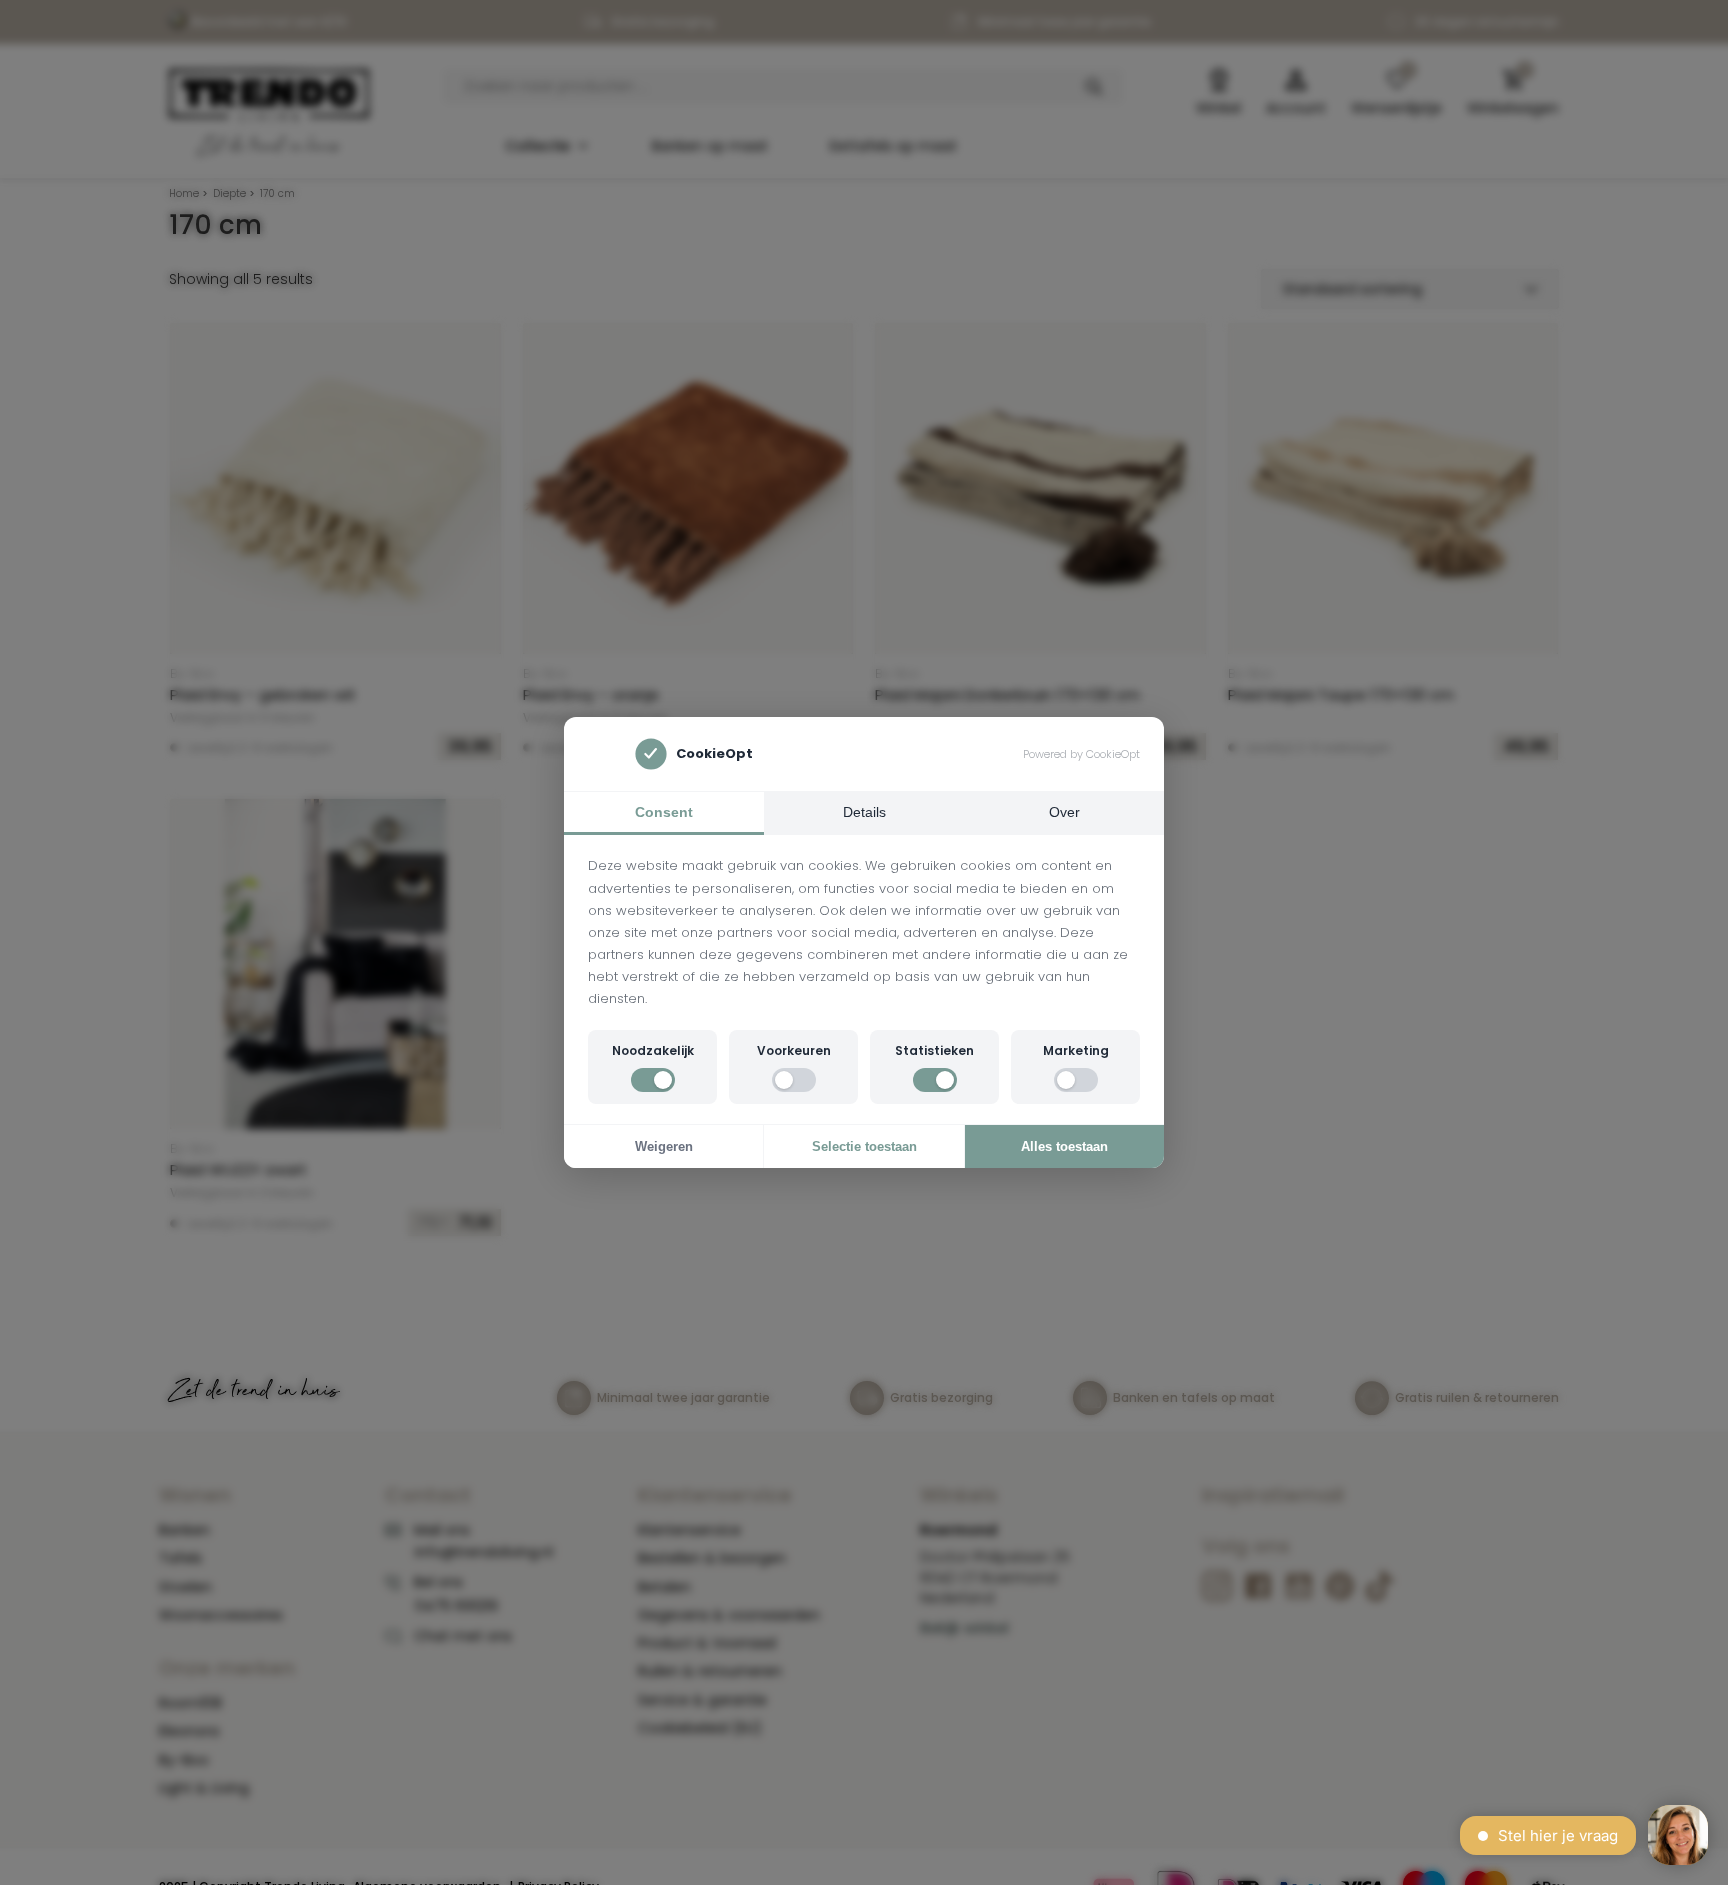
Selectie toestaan (864, 1146)
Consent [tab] (664, 812)
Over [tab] (1064, 812)
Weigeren (664, 1146)
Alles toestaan (1064, 1146)
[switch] (653, 1080)
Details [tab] (864, 812)
